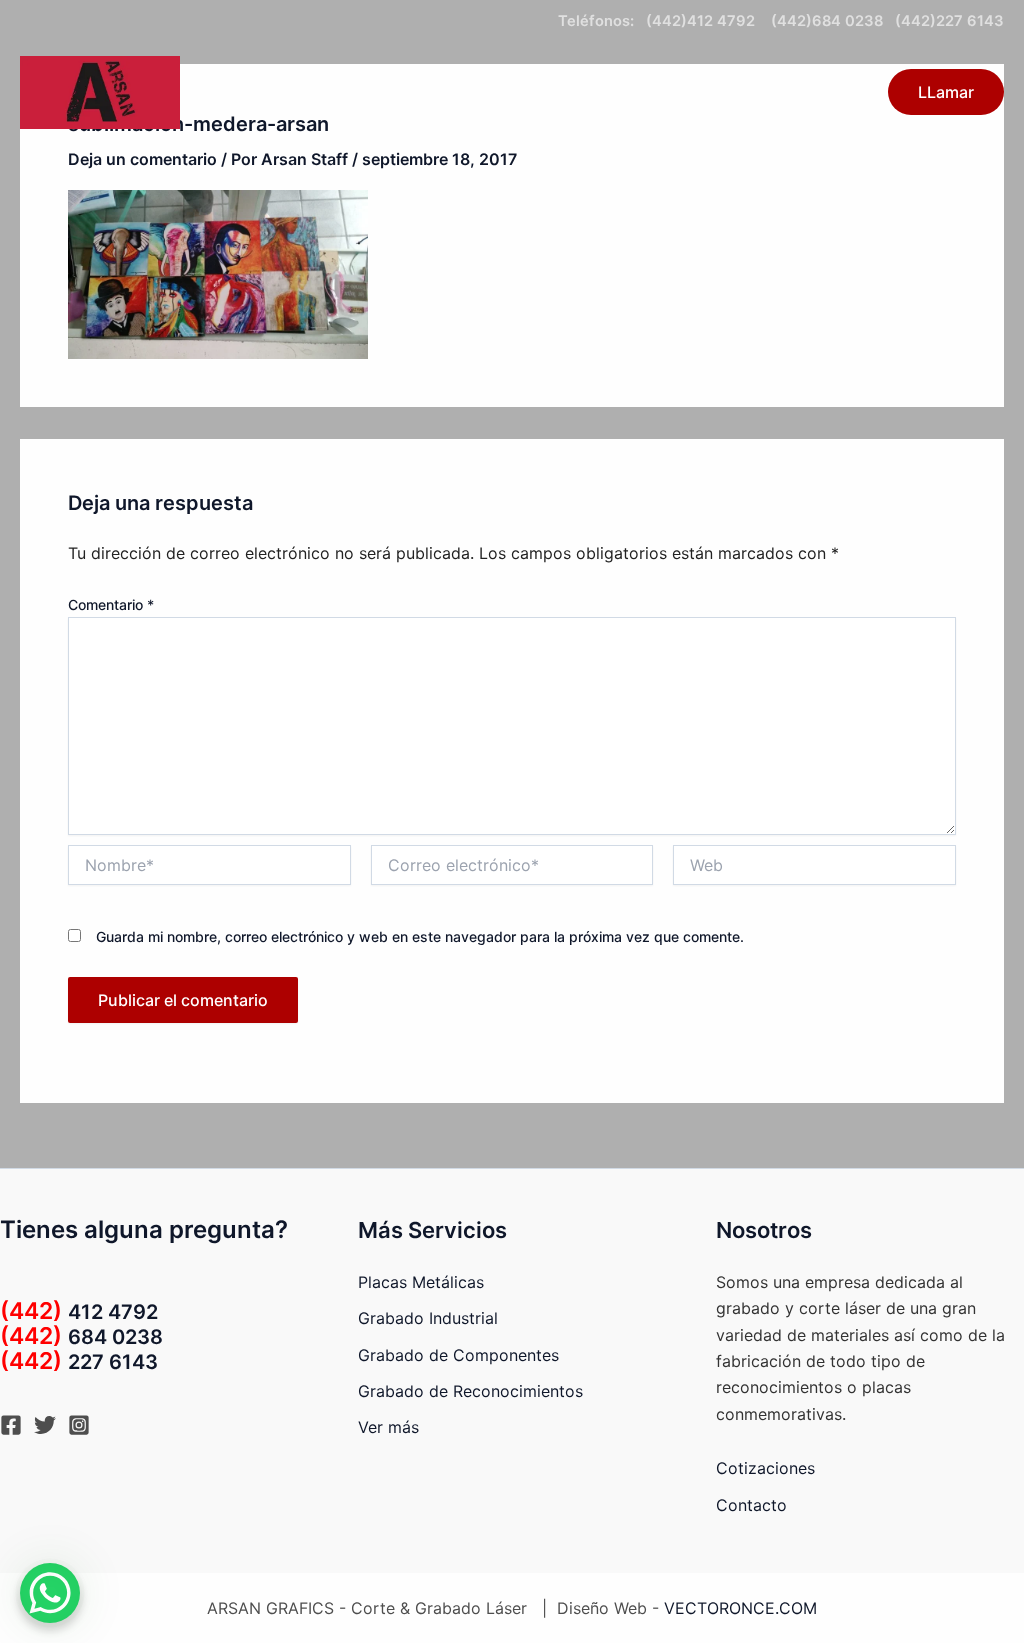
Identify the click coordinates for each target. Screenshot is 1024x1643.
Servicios (478, 92)
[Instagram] (79, 1425)
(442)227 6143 (949, 21)
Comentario (111, 604)
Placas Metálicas (421, 1282)
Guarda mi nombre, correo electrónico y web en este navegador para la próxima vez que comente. (420, 936)
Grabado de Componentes (458, 1355)
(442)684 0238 (825, 21)
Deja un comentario (142, 159)
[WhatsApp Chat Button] (50, 1593)
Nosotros (817, 92)
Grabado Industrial (428, 1318)
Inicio (392, 92)
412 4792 (79, 1312)
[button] (523, 92)
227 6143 (79, 1362)
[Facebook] (11, 1425)
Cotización (709, 92)
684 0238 (81, 1337)
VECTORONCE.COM (740, 1608)
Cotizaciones (765, 1468)
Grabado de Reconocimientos (470, 1391)
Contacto (600, 92)
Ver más (388, 1427)
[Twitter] (45, 1425)
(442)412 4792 (704, 21)
